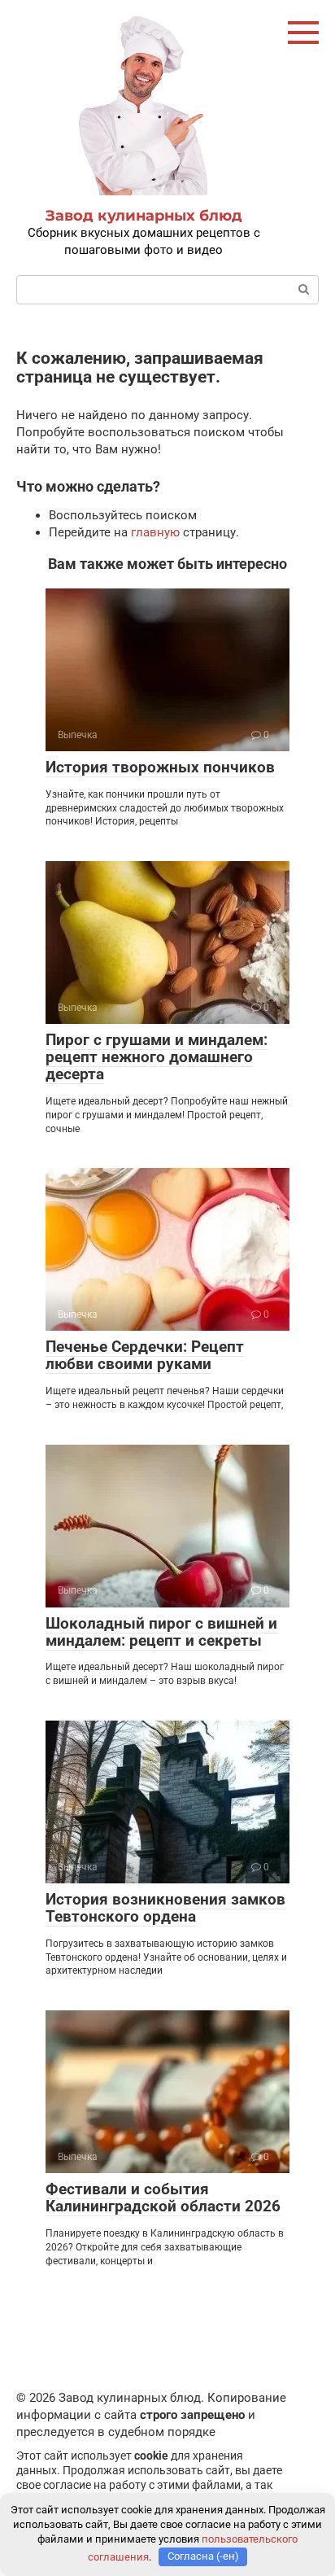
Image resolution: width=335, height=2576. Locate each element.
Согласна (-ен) (203, 2556)
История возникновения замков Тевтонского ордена (165, 1908)
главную (155, 532)
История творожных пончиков (160, 767)
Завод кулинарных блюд (144, 216)
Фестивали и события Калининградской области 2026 (163, 2198)
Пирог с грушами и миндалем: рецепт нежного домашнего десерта (157, 1057)
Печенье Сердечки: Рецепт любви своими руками (145, 1355)
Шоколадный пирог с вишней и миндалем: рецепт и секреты (161, 1632)
